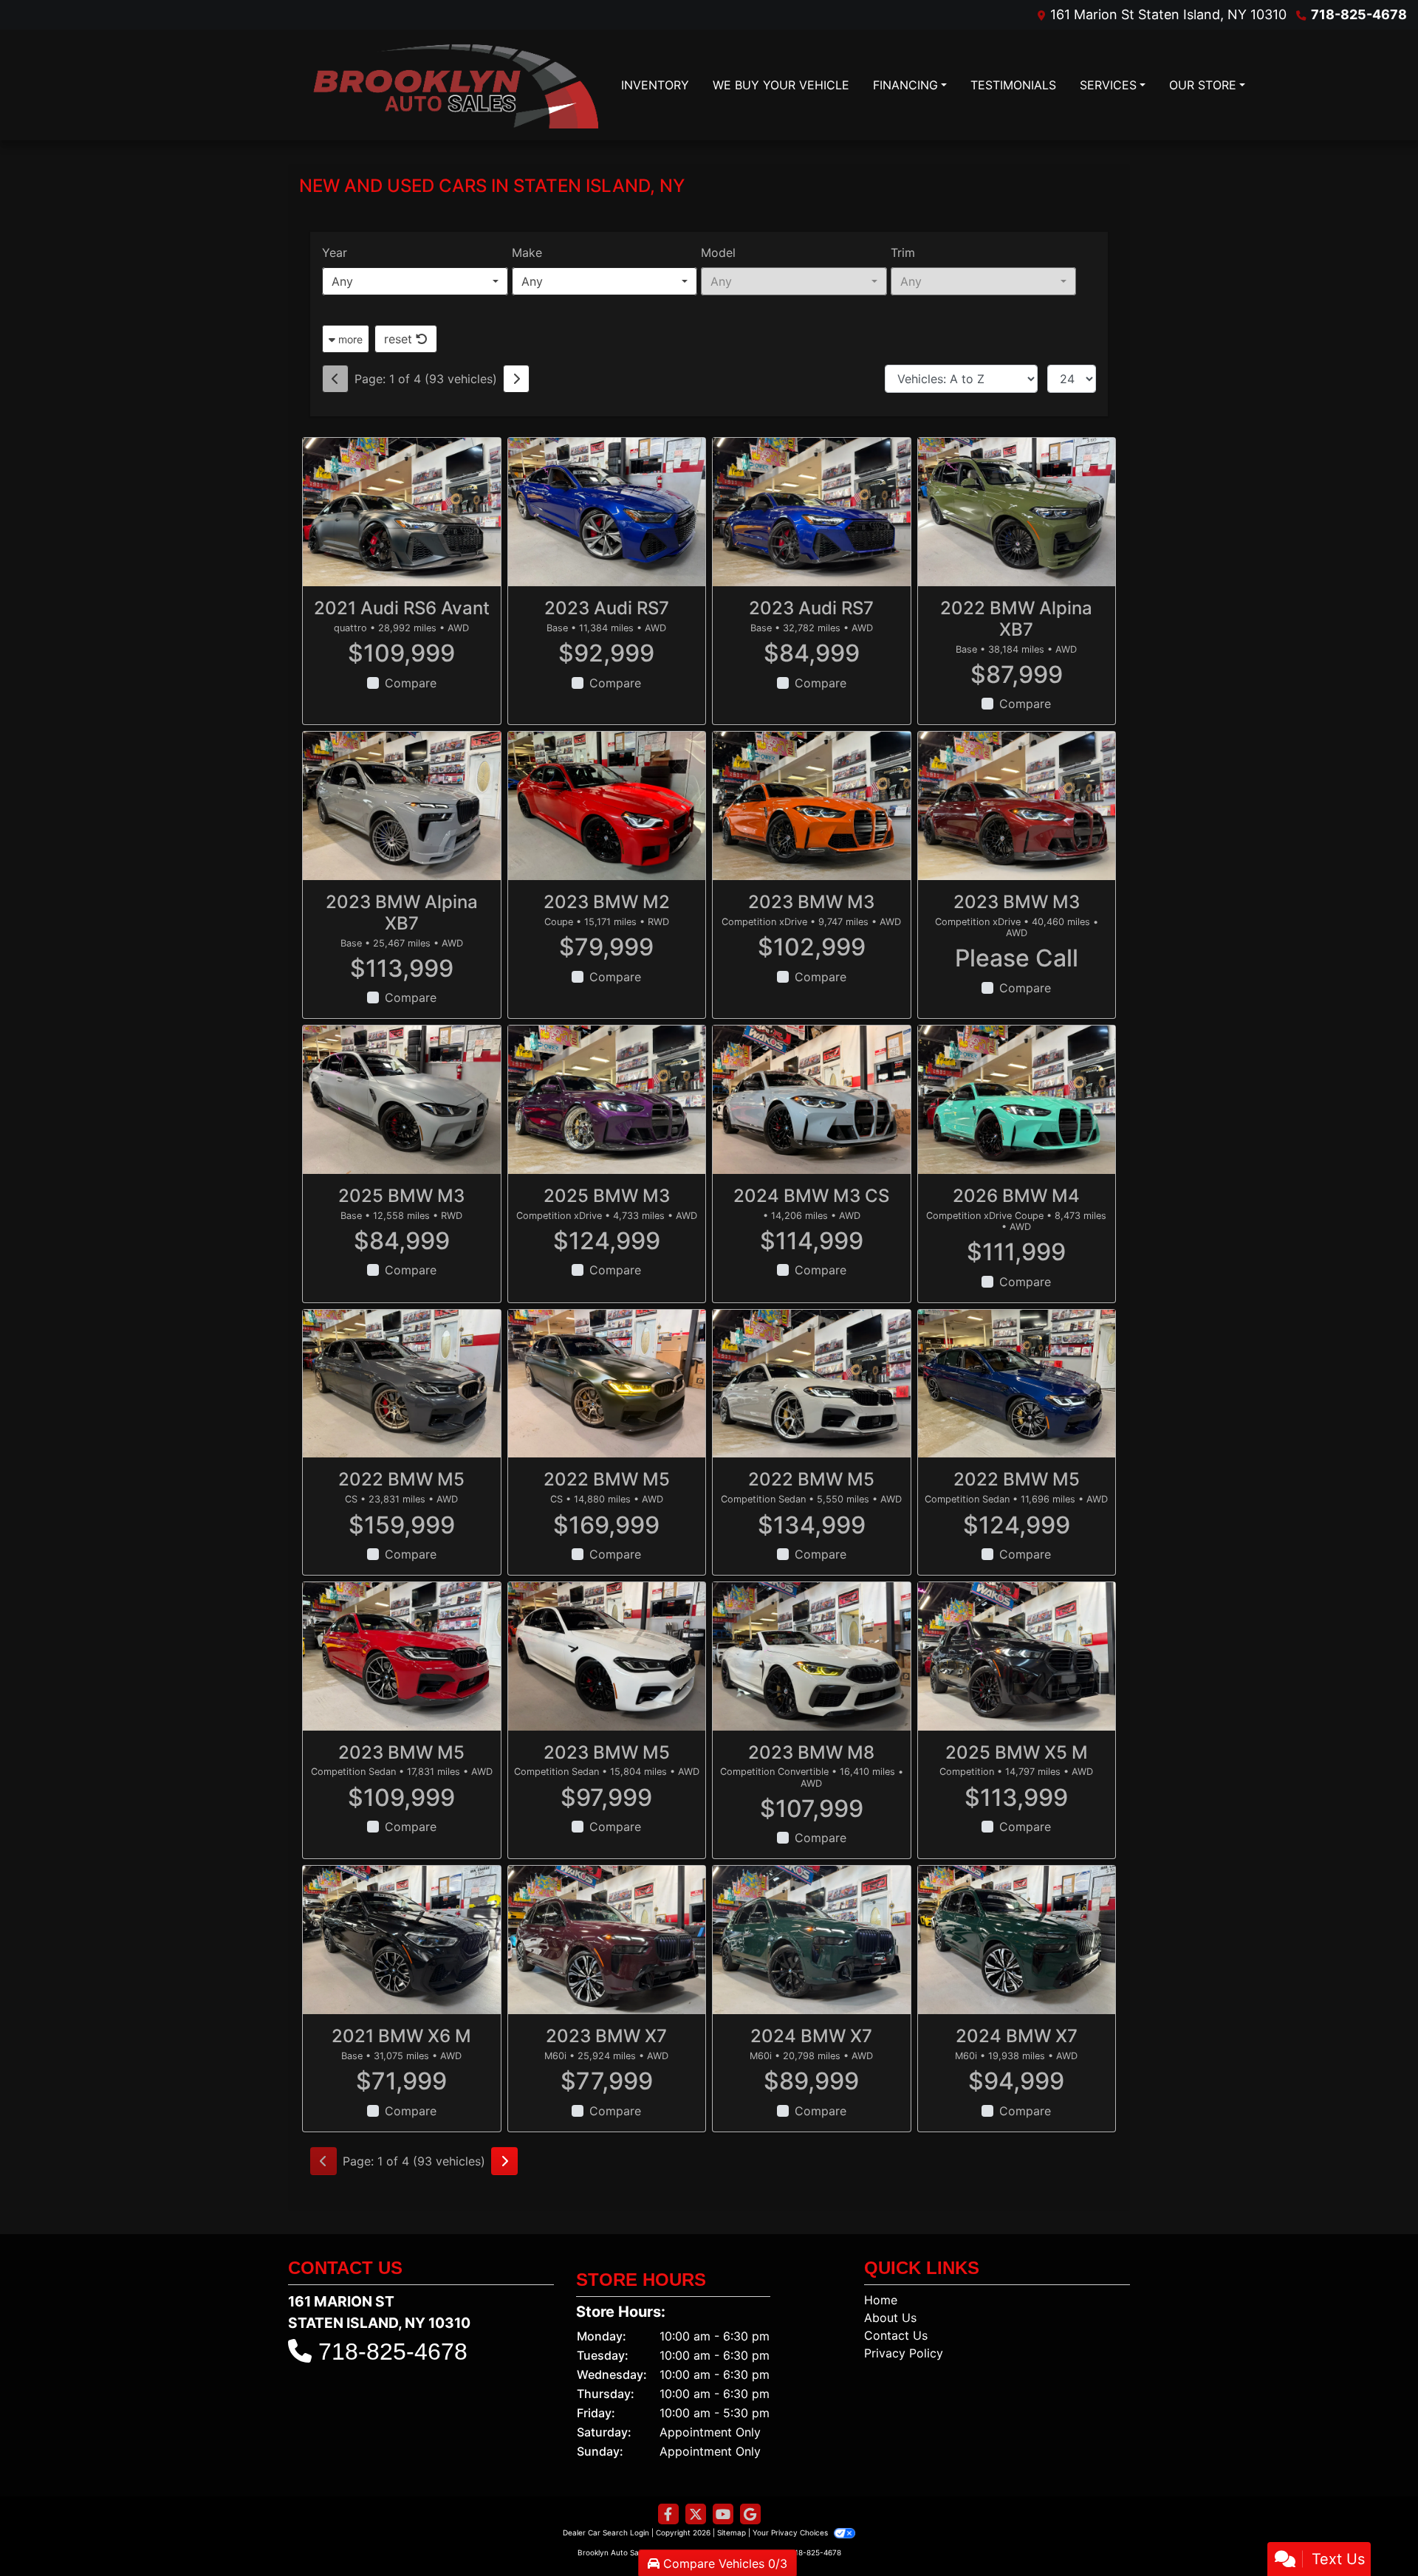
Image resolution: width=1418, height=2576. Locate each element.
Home (881, 2300)
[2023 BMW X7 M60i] (607, 1940)
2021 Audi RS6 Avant (402, 608)
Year (335, 253)
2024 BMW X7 (811, 2036)
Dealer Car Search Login (606, 2532)
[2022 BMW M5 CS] (402, 1384)
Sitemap (732, 2532)
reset (400, 339)
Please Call (1017, 958)
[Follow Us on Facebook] (668, 2514)
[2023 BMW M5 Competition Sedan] (402, 1656)
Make (527, 253)
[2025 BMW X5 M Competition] (1017, 1656)
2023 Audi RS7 (607, 608)
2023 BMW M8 (811, 1752)
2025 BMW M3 (401, 1196)
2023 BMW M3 (811, 902)
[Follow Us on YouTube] (723, 2514)
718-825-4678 (1359, 14)
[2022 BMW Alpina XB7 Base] (1017, 512)
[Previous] (335, 379)
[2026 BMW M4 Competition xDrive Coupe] (1017, 1100)
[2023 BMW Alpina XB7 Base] (402, 806)
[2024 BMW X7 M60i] (812, 1940)
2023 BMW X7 (606, 2036)
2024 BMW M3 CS (811, 1196)
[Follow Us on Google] (750, 2514)
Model (718, 253)
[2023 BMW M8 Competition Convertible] (812, 1656)
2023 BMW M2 (607, 902)
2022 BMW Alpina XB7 (1016, 619)
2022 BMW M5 (401, 1479)
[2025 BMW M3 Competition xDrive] (607, 1100)
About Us (890, 2318)
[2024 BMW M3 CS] (812, 1100)
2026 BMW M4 (1016, 1196)
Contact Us (896, 2335)
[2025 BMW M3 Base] (402, 1100)
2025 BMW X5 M (1017, 1752)
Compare (411, 683)
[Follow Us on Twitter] (696, 2514)
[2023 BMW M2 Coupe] (607, 806)
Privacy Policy (904, 2353)
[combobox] (415, 281)
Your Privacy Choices (791, 2532)
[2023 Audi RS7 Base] (607, 512)
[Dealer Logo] (454, 85)
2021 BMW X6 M (401, 2036)
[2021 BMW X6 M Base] (402, 1940)
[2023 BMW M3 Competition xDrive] (812, 806)
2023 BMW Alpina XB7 (402, 913)
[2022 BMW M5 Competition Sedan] (812, 1384)
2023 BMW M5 (401, 1752)
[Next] (516, 379)
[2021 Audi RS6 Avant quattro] (402, 512)
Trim (903, 253)
